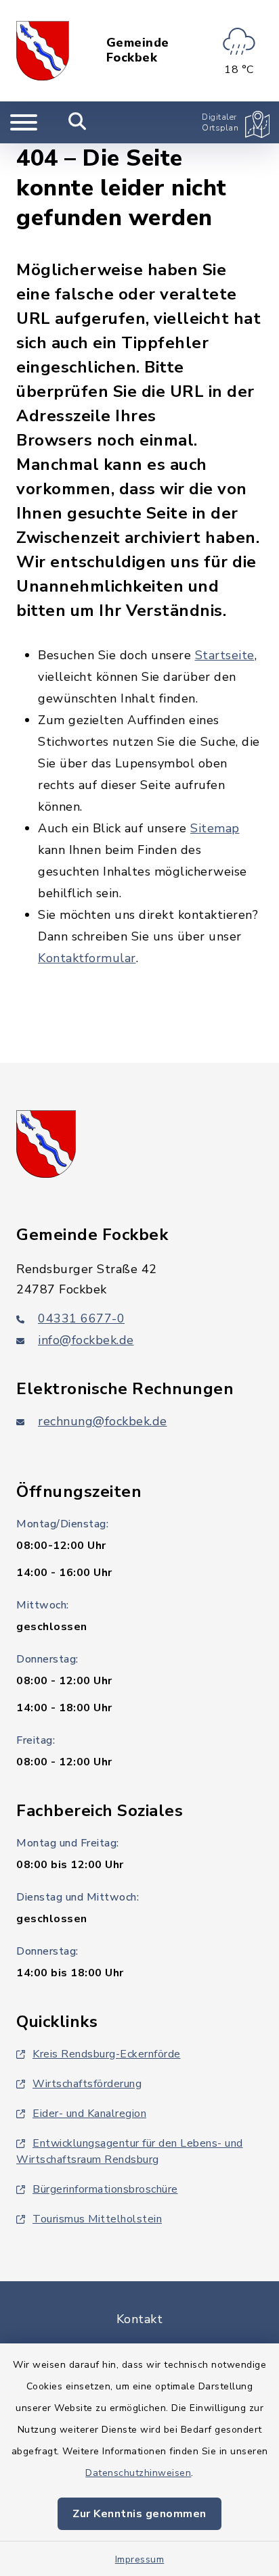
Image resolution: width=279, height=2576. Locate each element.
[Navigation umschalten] (24, 122)
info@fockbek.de (86, 1340)
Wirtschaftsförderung (87, 2084)
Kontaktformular (87, 958)
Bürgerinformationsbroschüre (105, 2189)
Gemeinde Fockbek (138, 50)
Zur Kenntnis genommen (139, 2514)
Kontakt (140, 2319)
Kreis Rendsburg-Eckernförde (107, 2054)
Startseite (225, 655)
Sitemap (215, 828)
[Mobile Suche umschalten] (78, 122)
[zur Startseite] (43, 51)
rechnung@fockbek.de (103, 1421)
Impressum (140, 2559)
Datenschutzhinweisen (138, 2473)
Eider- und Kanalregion (89, 2114)
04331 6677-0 (81, 1318)
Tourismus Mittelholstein (97, 2219)
